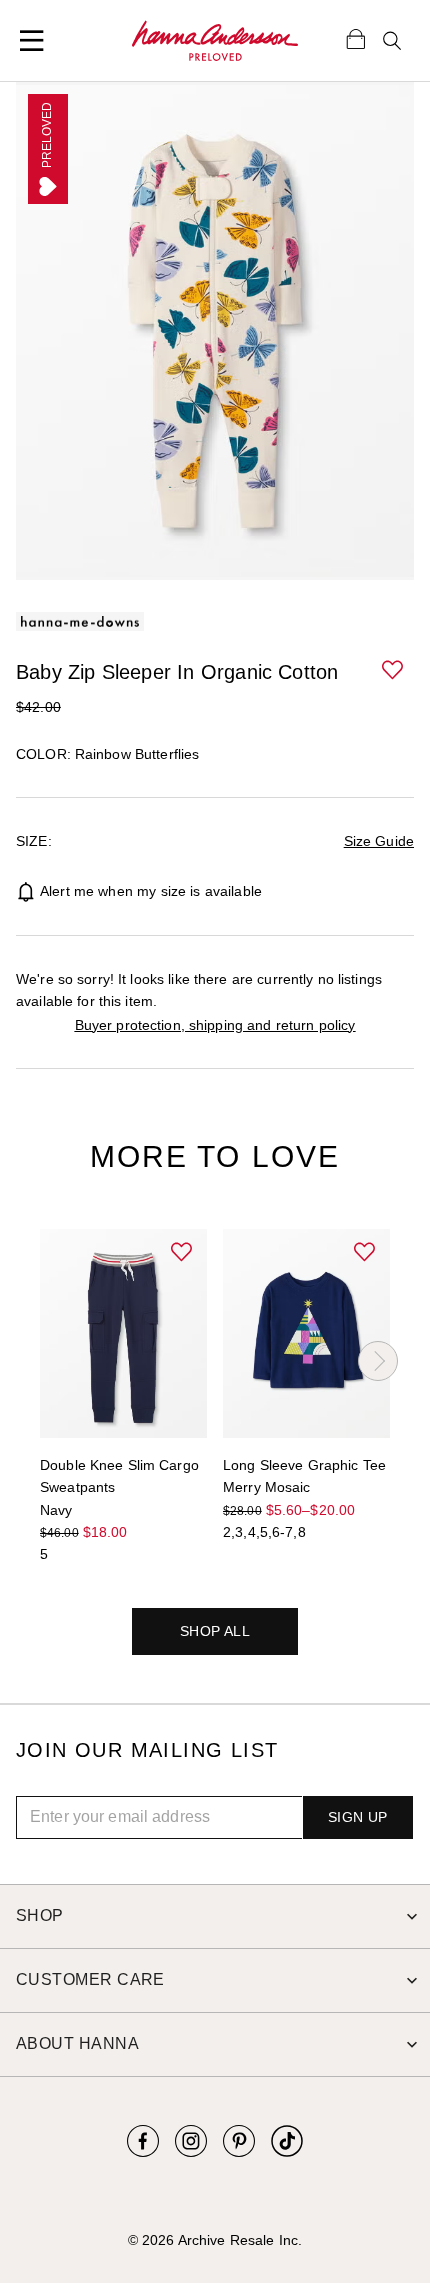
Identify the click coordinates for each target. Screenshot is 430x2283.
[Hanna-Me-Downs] (215, 41)
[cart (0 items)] (356, 38)
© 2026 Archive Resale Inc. (215, 2240)
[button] (394, 671)
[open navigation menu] (32, 41)
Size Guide (379, 841)
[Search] (392, 41)
